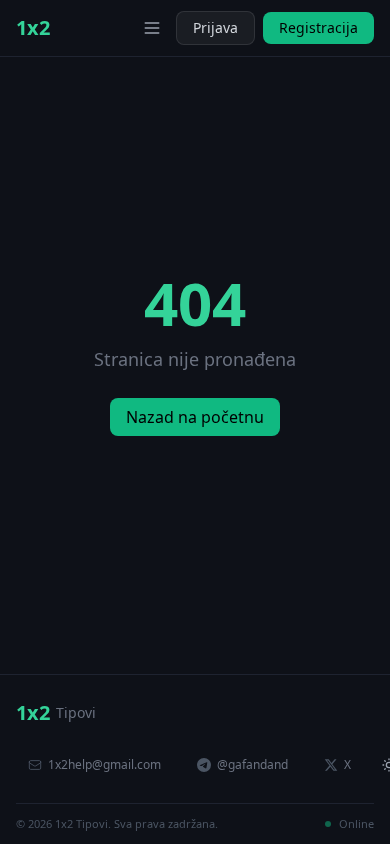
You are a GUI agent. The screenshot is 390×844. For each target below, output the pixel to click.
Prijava (215, 27)
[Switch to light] (122, 28)
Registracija (318, 27)
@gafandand (252, 764)
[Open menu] (152, 28)
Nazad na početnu (195, 417)
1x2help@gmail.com (104, 764)
